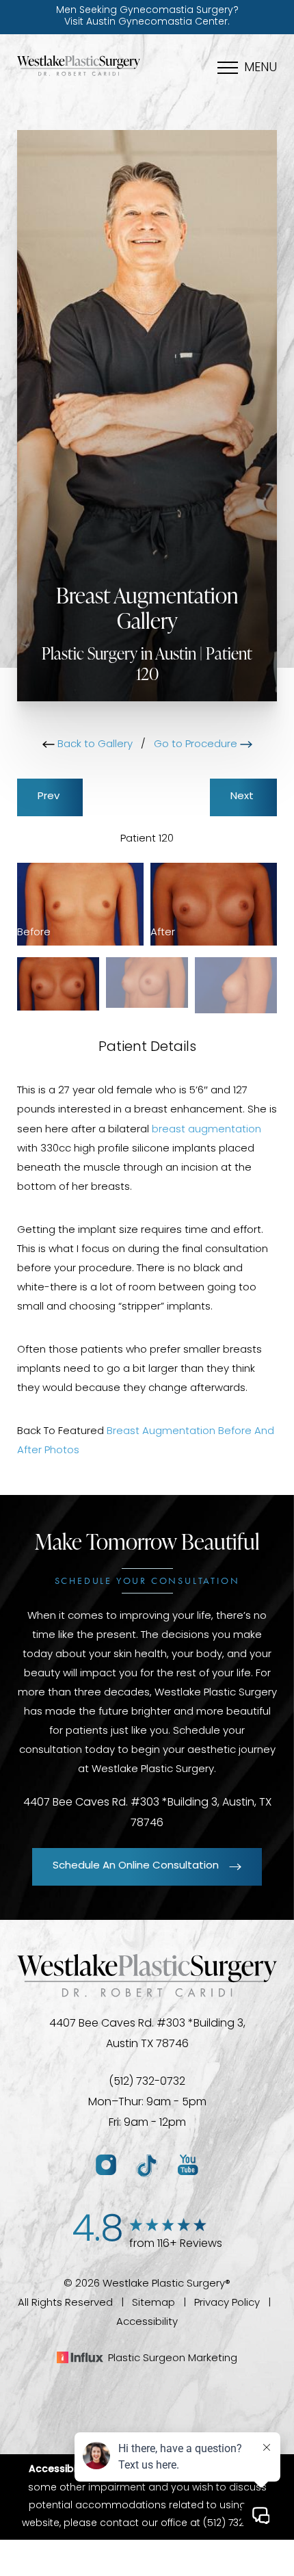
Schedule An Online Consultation (136, 1866)
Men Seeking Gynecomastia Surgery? (147, 16)
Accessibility (147, 2323)
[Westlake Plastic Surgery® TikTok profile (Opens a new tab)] (147, 2166)
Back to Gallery (94, 745)
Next (243, 797)
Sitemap (153, 2303)
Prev (50, 797)
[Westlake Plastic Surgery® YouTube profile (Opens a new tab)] (188, 2166)
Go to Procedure (197, 745)
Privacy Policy (227, 2303)
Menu (260, 68)
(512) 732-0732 (147, 2082)
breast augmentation (206, 1130)
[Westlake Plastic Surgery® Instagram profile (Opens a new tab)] (106, 2166)
